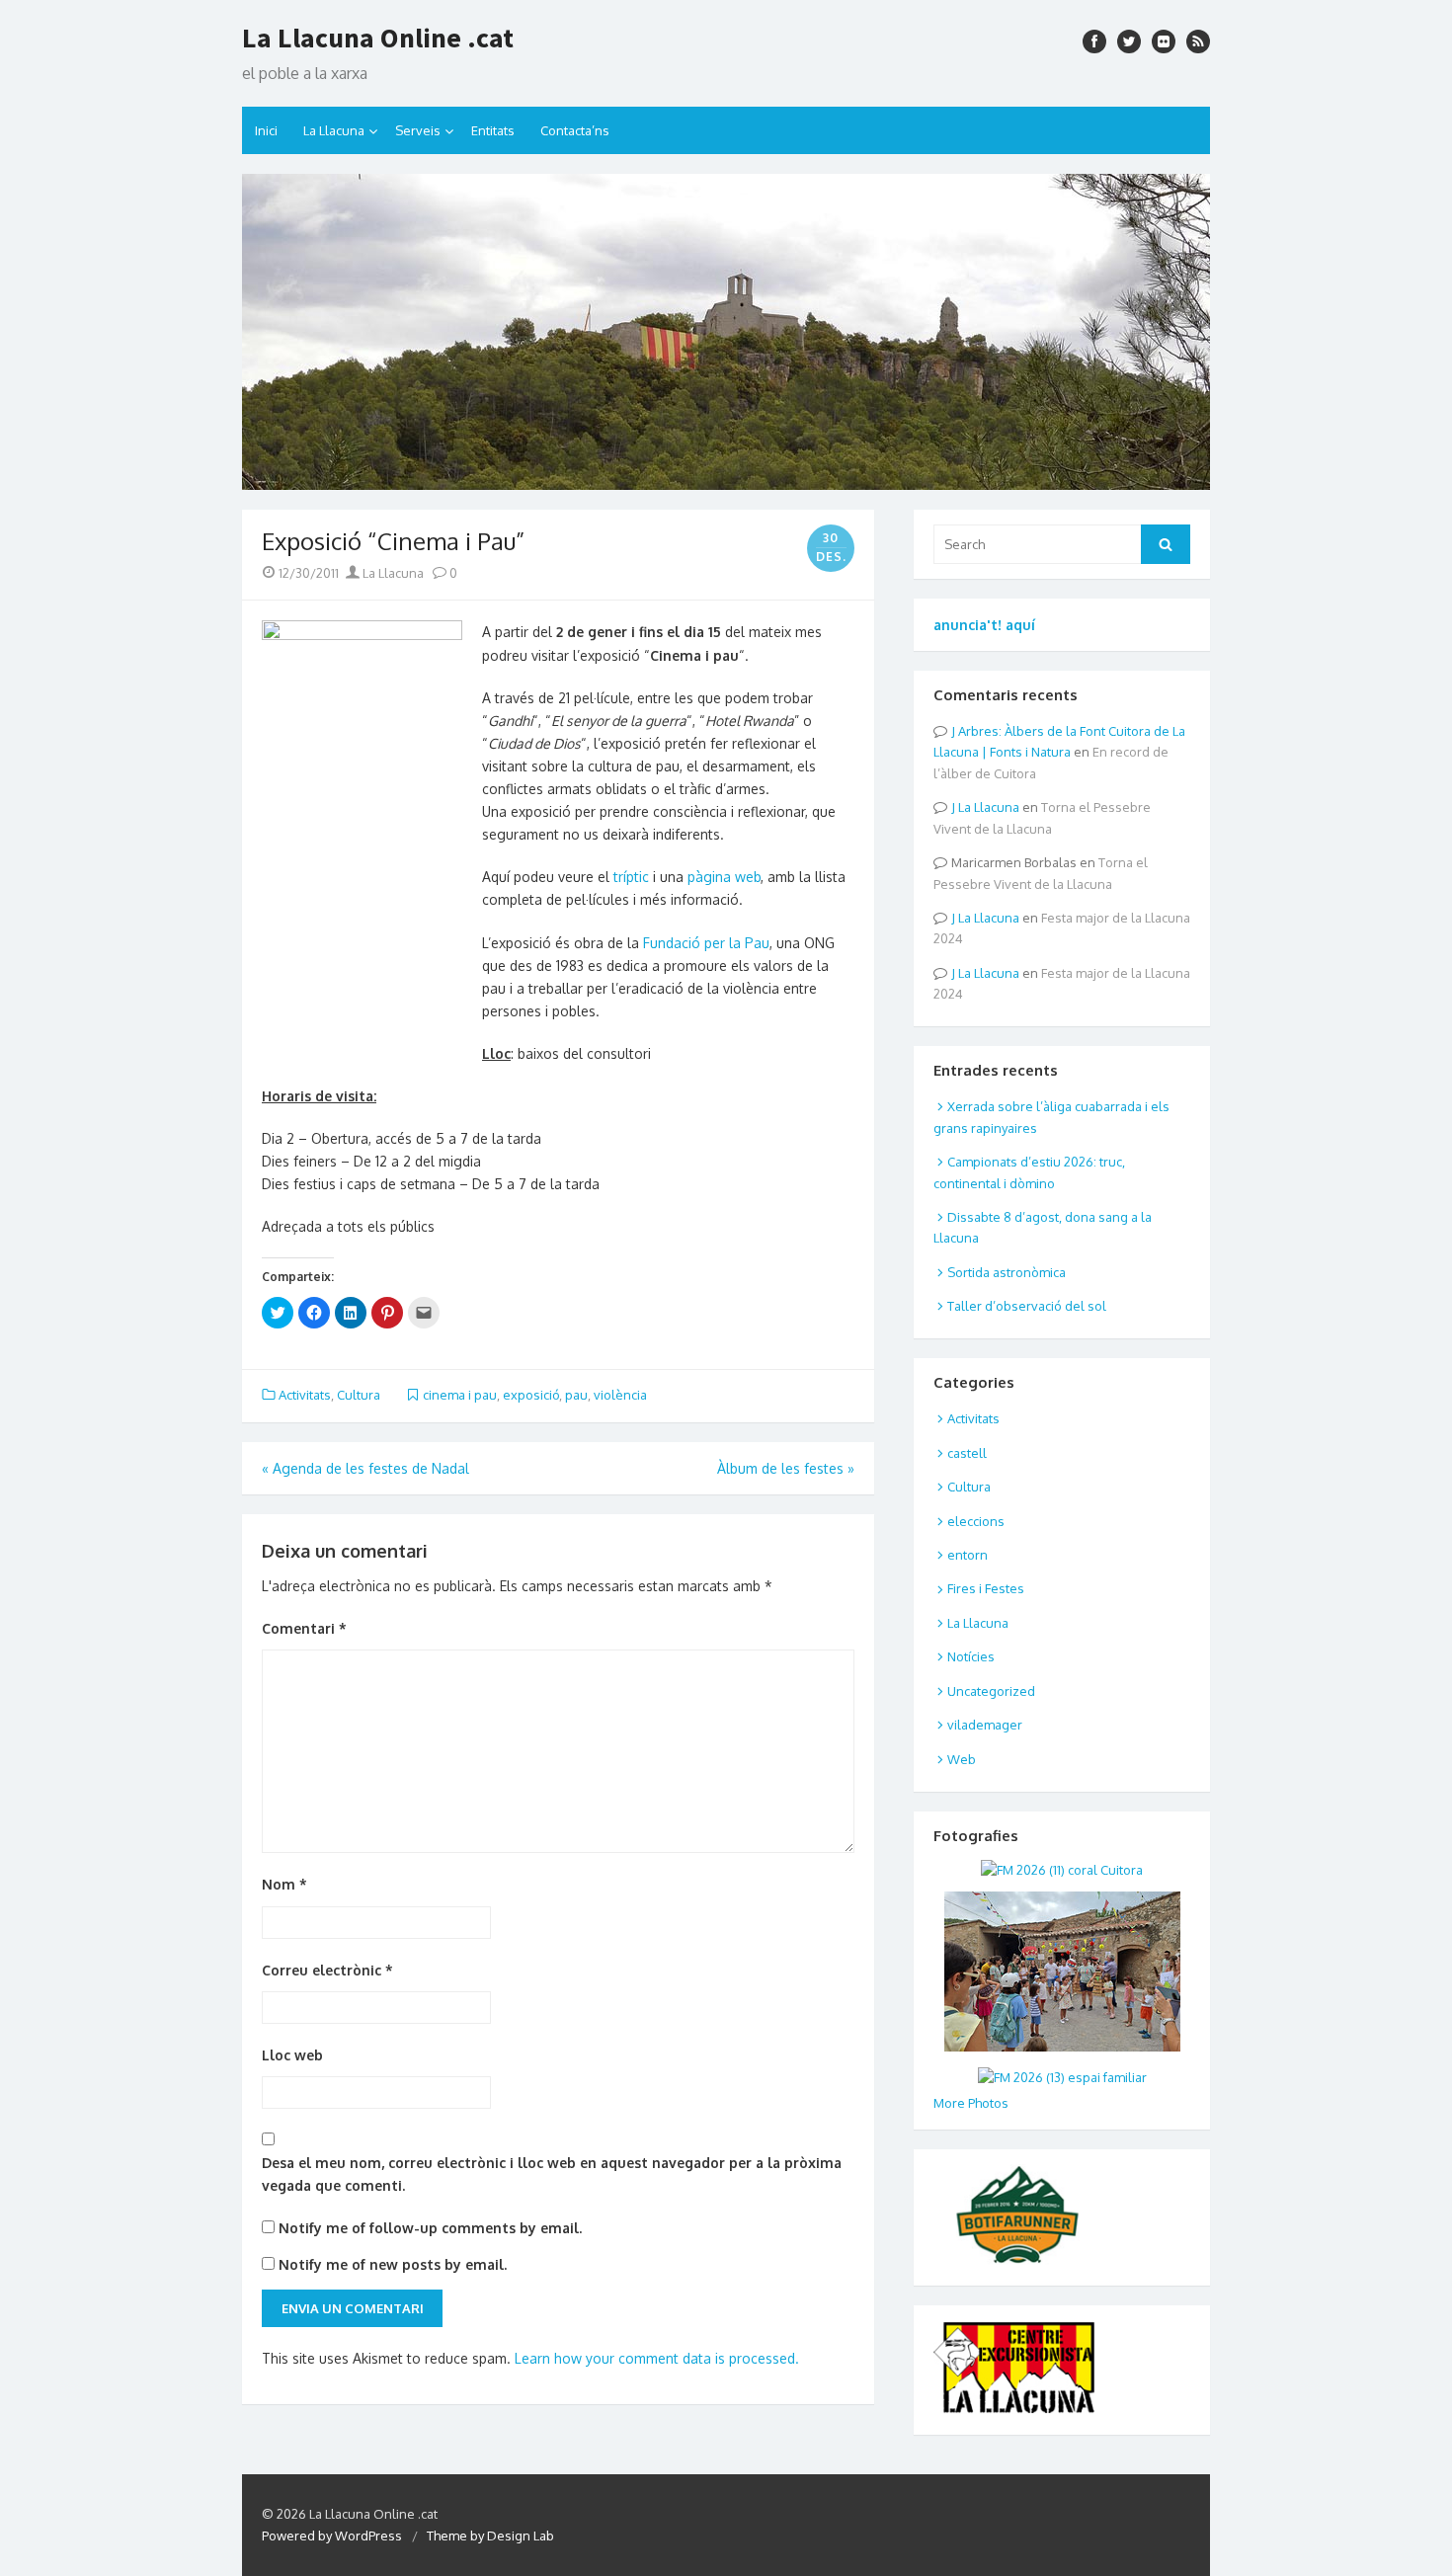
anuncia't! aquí (984, 625)
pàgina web (724, 877)
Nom (284, 1884)
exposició (531, 1395)
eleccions (976, 1521)
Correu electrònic (327, 1970)
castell (967, 1453)
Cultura (359, 1395)
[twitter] (1129, 41)
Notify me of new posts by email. (393, 2264)
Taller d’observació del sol (1027, 1306)
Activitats (305, 1395)
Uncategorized (991, 1691)
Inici (266, 130)
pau (576, 1395)
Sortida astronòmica (1007, 1272)
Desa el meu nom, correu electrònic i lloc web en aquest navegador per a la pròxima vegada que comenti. (552, 2174)
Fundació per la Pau (706, 943)
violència (620, 1395)
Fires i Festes (986, 1588)
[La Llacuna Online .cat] (726, 332)
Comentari (304, 1628)
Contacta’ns (575, 130)
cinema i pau (460, 1395)
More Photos (971, 2103)
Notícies (971, 1656)
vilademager (985, 1725)
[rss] (1198, 41)
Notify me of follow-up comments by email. (430, 2228)
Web (962, 1759)
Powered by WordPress (332, 2536)
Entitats (493, 130)
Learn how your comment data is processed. (657, 2358)
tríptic (631, 877)
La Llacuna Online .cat (378, 38)
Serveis (418, 130)
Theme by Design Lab (490, 2536)
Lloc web (292, 2055)
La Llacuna (334, 130)
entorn (968, 1555)
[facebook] (1094, 41)
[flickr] (1164, 41)
